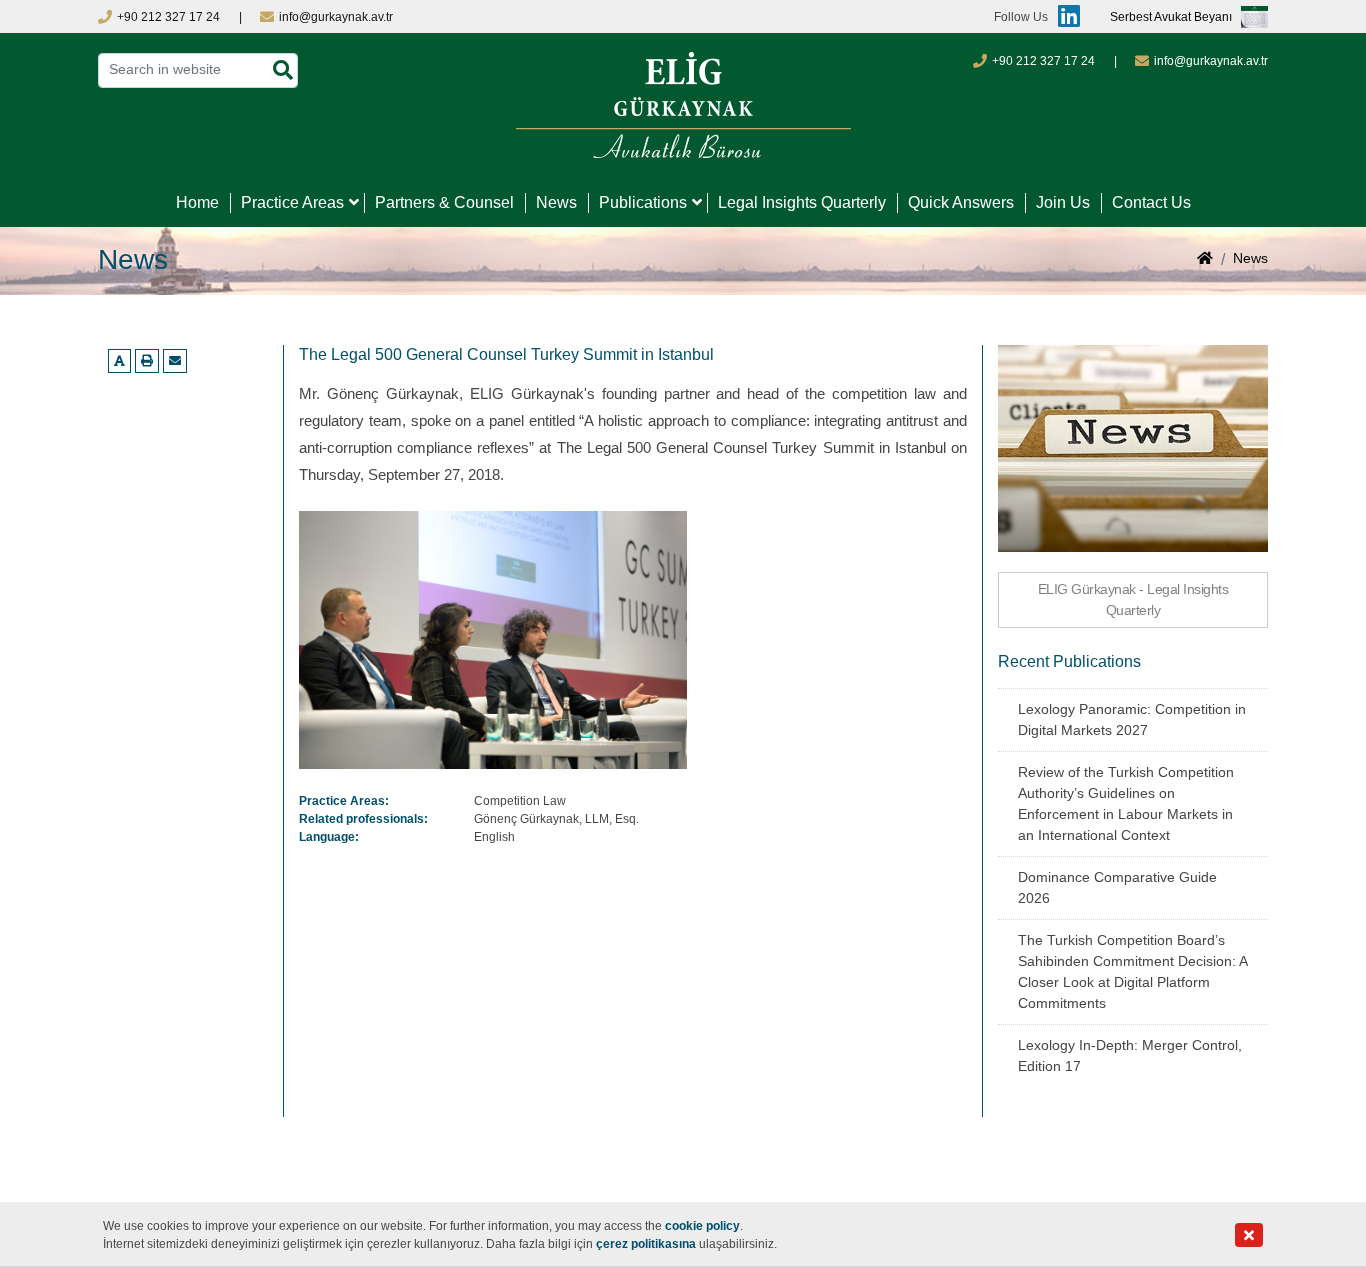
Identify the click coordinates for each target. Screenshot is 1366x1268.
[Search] (283, 70)
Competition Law (520, 801)
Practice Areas (292, 202)
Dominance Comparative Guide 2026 (1117, 887)
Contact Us (1151, 202)
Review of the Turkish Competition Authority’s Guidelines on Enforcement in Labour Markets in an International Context (1126, 803)
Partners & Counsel (444, 202)
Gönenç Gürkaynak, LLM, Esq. (556, 819)
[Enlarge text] (119, 361)
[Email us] (175, 361)
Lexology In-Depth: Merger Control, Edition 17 (1130, 1055)
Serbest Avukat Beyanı (1171, 17)
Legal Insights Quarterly (802, 202)
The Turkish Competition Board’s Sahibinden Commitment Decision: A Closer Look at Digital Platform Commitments (1132, 971)
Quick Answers (961, 202)
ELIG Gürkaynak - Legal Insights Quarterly (1133, 599)
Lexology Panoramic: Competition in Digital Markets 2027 (1132, 719)
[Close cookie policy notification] (1249, 1235)
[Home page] (1205, 260)
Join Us (1063, 202)
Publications (643, 202)
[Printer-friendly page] (147, 361)
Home (197, 202)
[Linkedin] (1064, 16)
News (556, 202)
